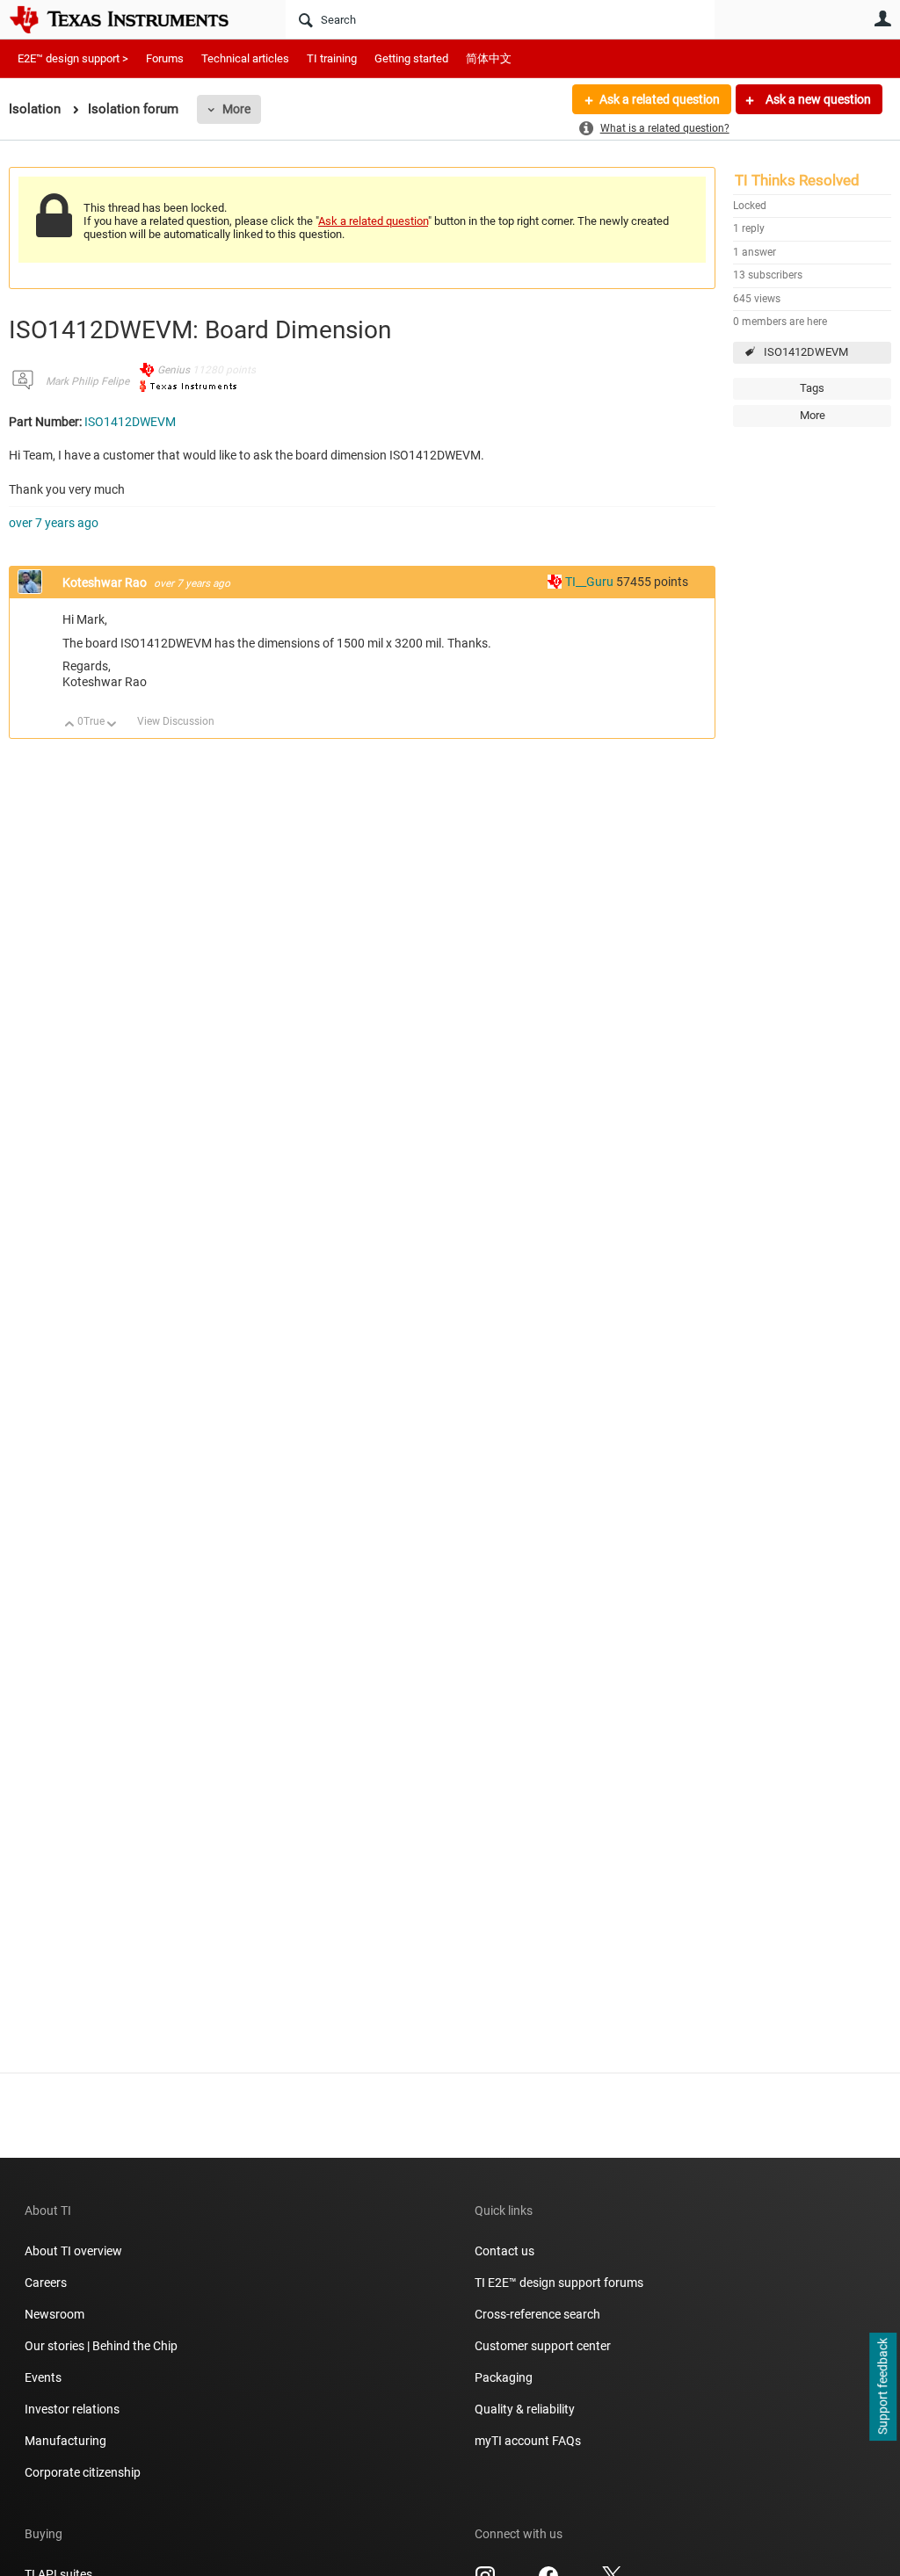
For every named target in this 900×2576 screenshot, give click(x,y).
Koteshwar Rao (106, 582)
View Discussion (176, 721)
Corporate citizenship (83, 2472)
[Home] (132, 19)
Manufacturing (65, 2441)
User (882, 18)
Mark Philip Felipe (87, 381)
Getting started (411, 58)
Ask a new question (817, 99)
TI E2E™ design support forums (559, 2283)
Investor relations (72, 2409)
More (236, 109)
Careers (46, 2283)
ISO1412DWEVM (806, 352)
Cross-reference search (537, 2314)
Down (112, 725)
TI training (332, 58)
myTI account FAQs (528, 2441)
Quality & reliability (525, 2409)
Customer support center (543, 2346)
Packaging (504, 2377)
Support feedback (882, 2387)
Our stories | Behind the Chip (101, 2346)
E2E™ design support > (73, 58)
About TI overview (73, 2251)
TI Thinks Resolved (797, 180)
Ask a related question (660, 99)
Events (43, 2377)
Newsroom (54, 2314)
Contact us (504, 2251)
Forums (165, 58)
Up (70, 725)
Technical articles (245, 58)
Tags (812, 388)
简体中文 (489, 58)
